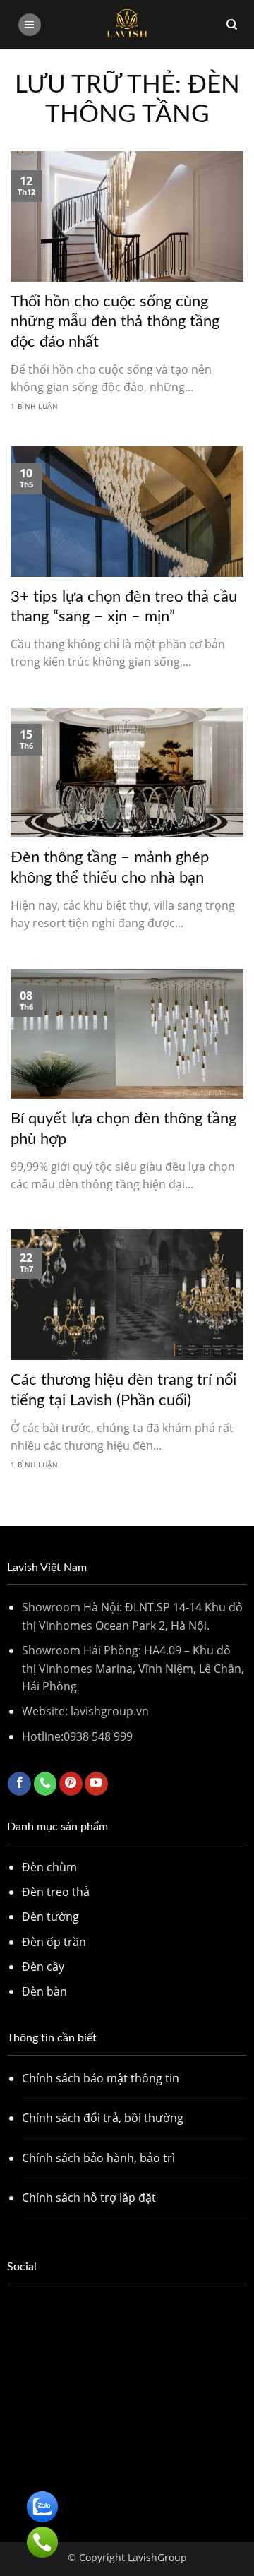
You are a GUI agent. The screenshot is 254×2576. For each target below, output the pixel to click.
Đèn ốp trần (54, 1942)
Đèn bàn (44, 1991)
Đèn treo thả (56, 1892)
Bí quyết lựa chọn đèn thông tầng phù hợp (123, 1129)
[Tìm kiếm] (232, 25)
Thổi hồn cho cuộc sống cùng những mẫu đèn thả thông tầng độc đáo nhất (115, 322)
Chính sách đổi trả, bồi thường (103, 2118)
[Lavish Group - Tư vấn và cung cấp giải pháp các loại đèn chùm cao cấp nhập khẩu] (127, 25)
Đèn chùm (49, 1867)
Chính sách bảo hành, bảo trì (98, 2158)
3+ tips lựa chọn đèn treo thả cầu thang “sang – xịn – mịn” (124, 607)
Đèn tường (50, 1916)
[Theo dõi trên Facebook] (19, 1784)
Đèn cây (43, 1967)
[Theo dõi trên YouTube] (96, 1784)
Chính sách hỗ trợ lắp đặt (89, 2198)
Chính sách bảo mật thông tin (101, 2078)
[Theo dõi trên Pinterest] (71, 1784)
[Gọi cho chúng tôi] (46, 1784)
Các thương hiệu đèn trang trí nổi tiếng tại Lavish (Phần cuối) (123, 1390)
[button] (30, 25)
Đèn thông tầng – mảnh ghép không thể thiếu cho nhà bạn (110, 867)
